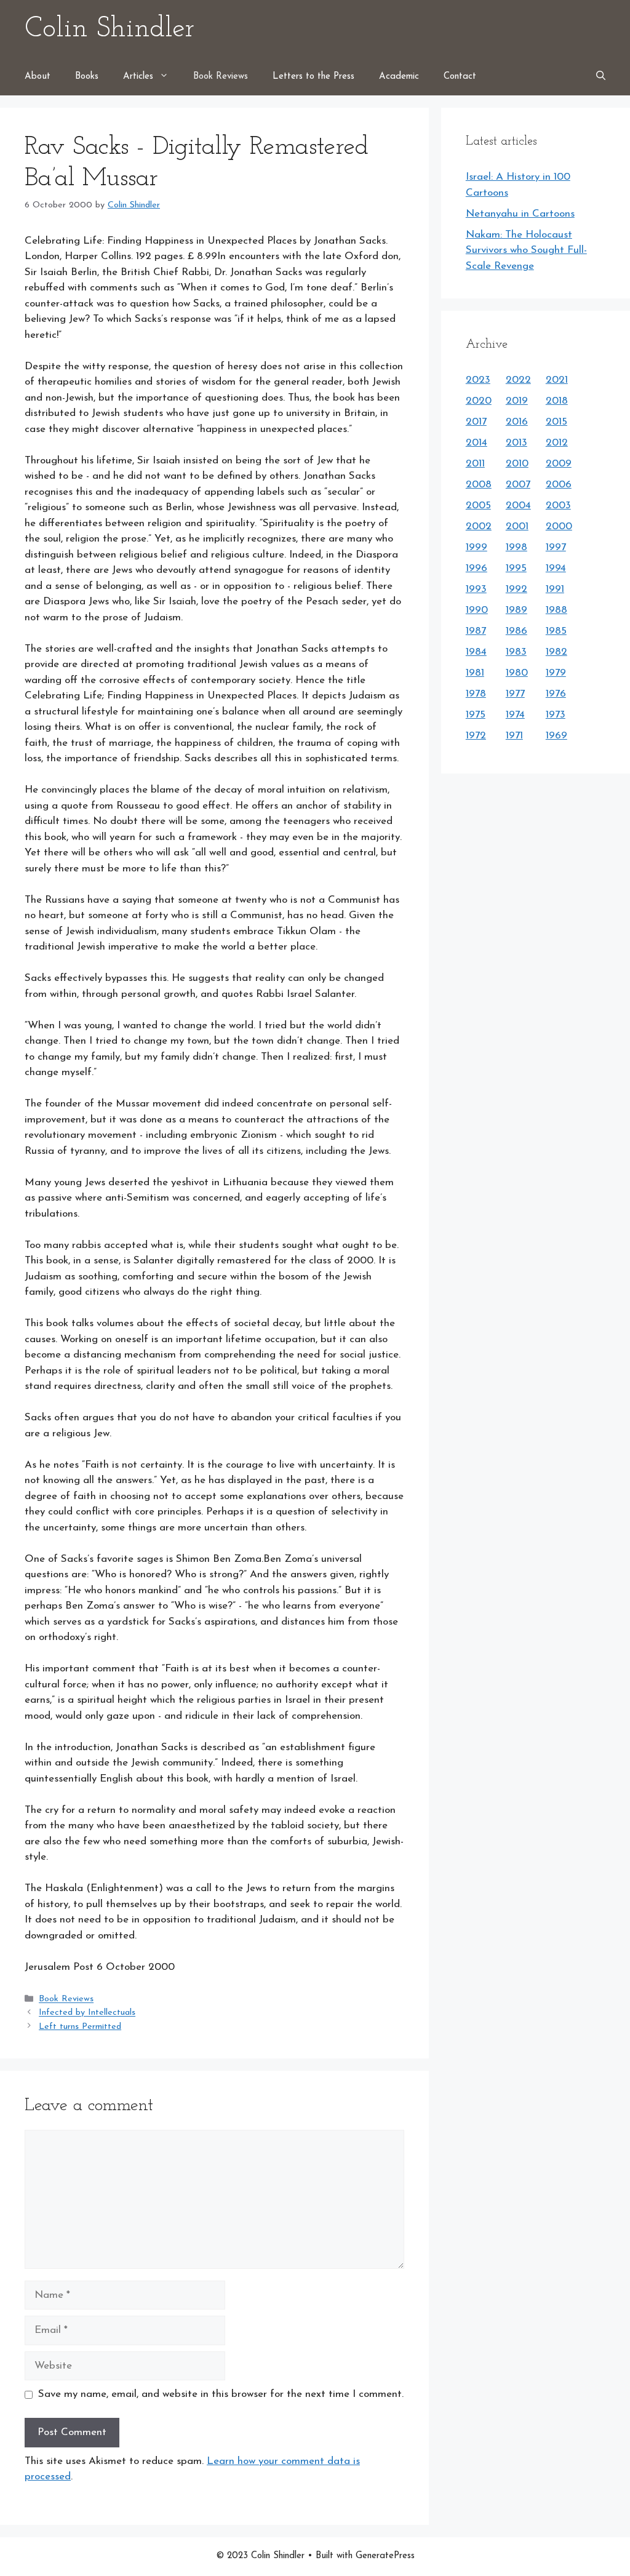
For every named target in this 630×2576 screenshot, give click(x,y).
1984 (476, 652)
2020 (479, 401)
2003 (558, 506)
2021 (557, 380)
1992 (516, 589)
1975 (476, 715)
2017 (476, 422)
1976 (556, 694)
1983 (516, 652)
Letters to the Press (313, 77)
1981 (475, 673)
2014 (476, 443)
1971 (514, 736)
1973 (556, 715)
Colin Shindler (110, 29)
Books (87, 77)
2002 (479, 526)
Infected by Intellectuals (87, 2013)
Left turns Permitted (80, 2027)
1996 (476, 568)
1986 (516, 631)
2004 (518, 506)
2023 (478, 380)
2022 (518, 380)
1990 (477, 610)
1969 (556, 736)
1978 (476, 694)
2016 (517, 422)
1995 (516, 568)
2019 (517, 401)
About (38, 77)
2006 (559, 485)
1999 (476, 547)
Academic (399, 77)
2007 (518, 485)
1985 (556, 631)
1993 (476, 589)
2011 (475, 464)
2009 (559, 464)
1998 (516, 547)
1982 (556, 652)
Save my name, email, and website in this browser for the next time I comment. (221, 2394)
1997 (556, 547)
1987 (476, 631)
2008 (479, 485)
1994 (556, 568)
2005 (478, 506)
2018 (557, 401)
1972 (476, 736)
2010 (517, 464)
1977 (515, 694)
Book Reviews (221, 77)
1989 (516, 610)
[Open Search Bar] (601, 77)
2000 (559, 526)
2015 (556, 422)
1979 (556, 673)
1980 (517, 673)
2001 (517, 526)
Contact (460, 77)
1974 (515, 715)
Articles (138, 77)
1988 (556, 610)
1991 (555, 589)
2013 (516, 443)
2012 (557, 443)
